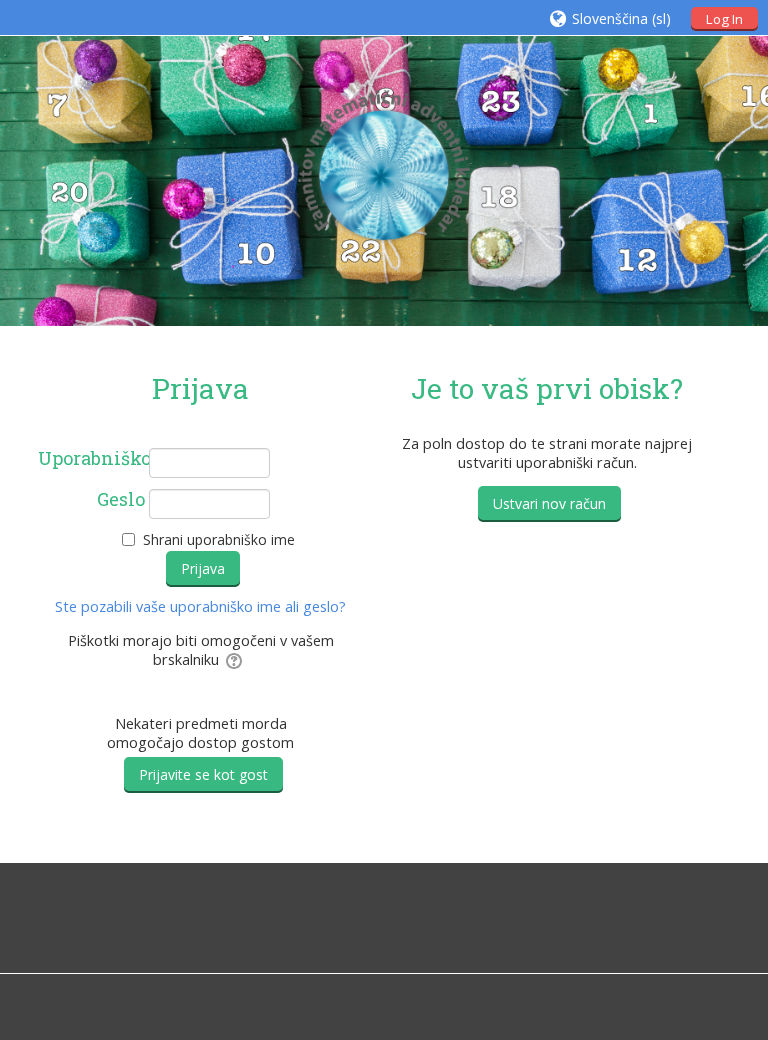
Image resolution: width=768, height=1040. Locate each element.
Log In (724, 19)
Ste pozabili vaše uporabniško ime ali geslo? (200, 606)
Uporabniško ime (92, 459)
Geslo (121, 500)
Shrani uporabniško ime (219, 539)
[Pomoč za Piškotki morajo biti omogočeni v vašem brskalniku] (235, 659)
